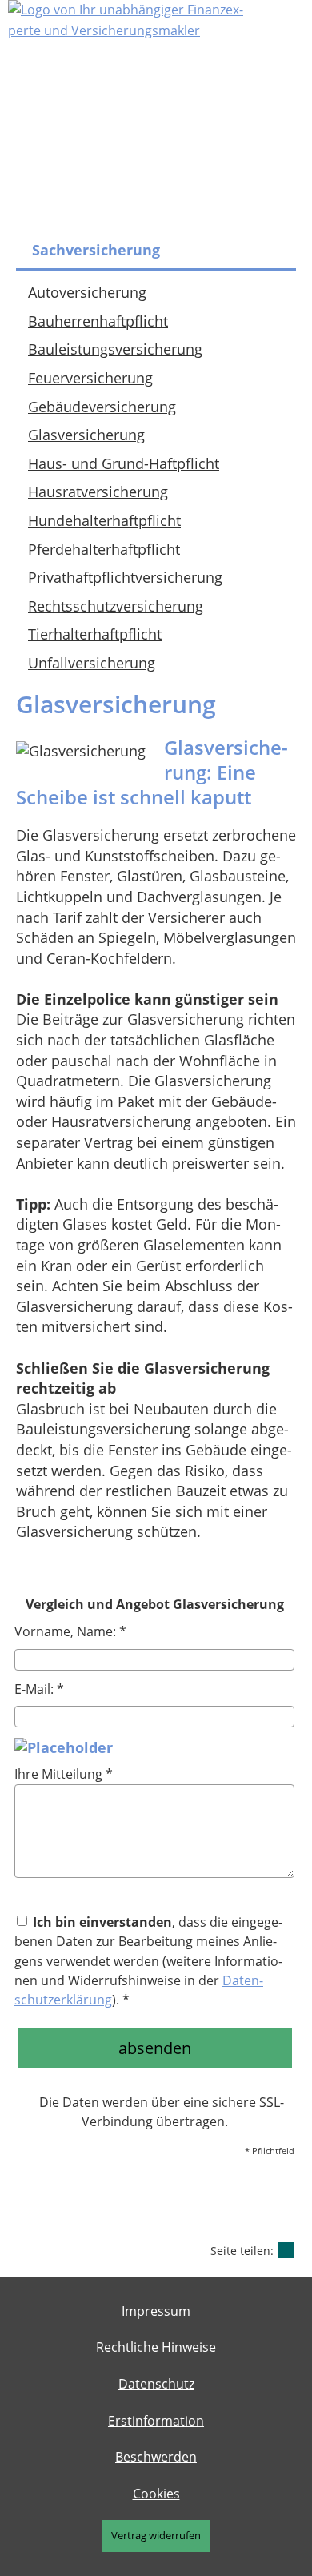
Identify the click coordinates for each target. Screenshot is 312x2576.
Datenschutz (156, 2384)
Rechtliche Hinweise (156, 2347)
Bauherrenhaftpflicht (98, 321)
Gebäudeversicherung (102, 407)
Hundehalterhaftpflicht (104, 520)
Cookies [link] (156, 2494)
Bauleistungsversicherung (115, 349)
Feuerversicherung (90, 378)
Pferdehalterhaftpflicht (104, 549)
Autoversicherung (87, 292)
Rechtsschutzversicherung (116, 606)
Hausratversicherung (98, 492)
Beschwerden (156, 2457)
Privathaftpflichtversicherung (125, 577)
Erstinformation (156, 2421)
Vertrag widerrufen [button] (156, 2535)
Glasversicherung (86, 435)
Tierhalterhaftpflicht (95, 634)
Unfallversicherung (92, 663)
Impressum (156, 2311)
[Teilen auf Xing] (286, 2250)
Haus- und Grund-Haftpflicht (124, 463)
